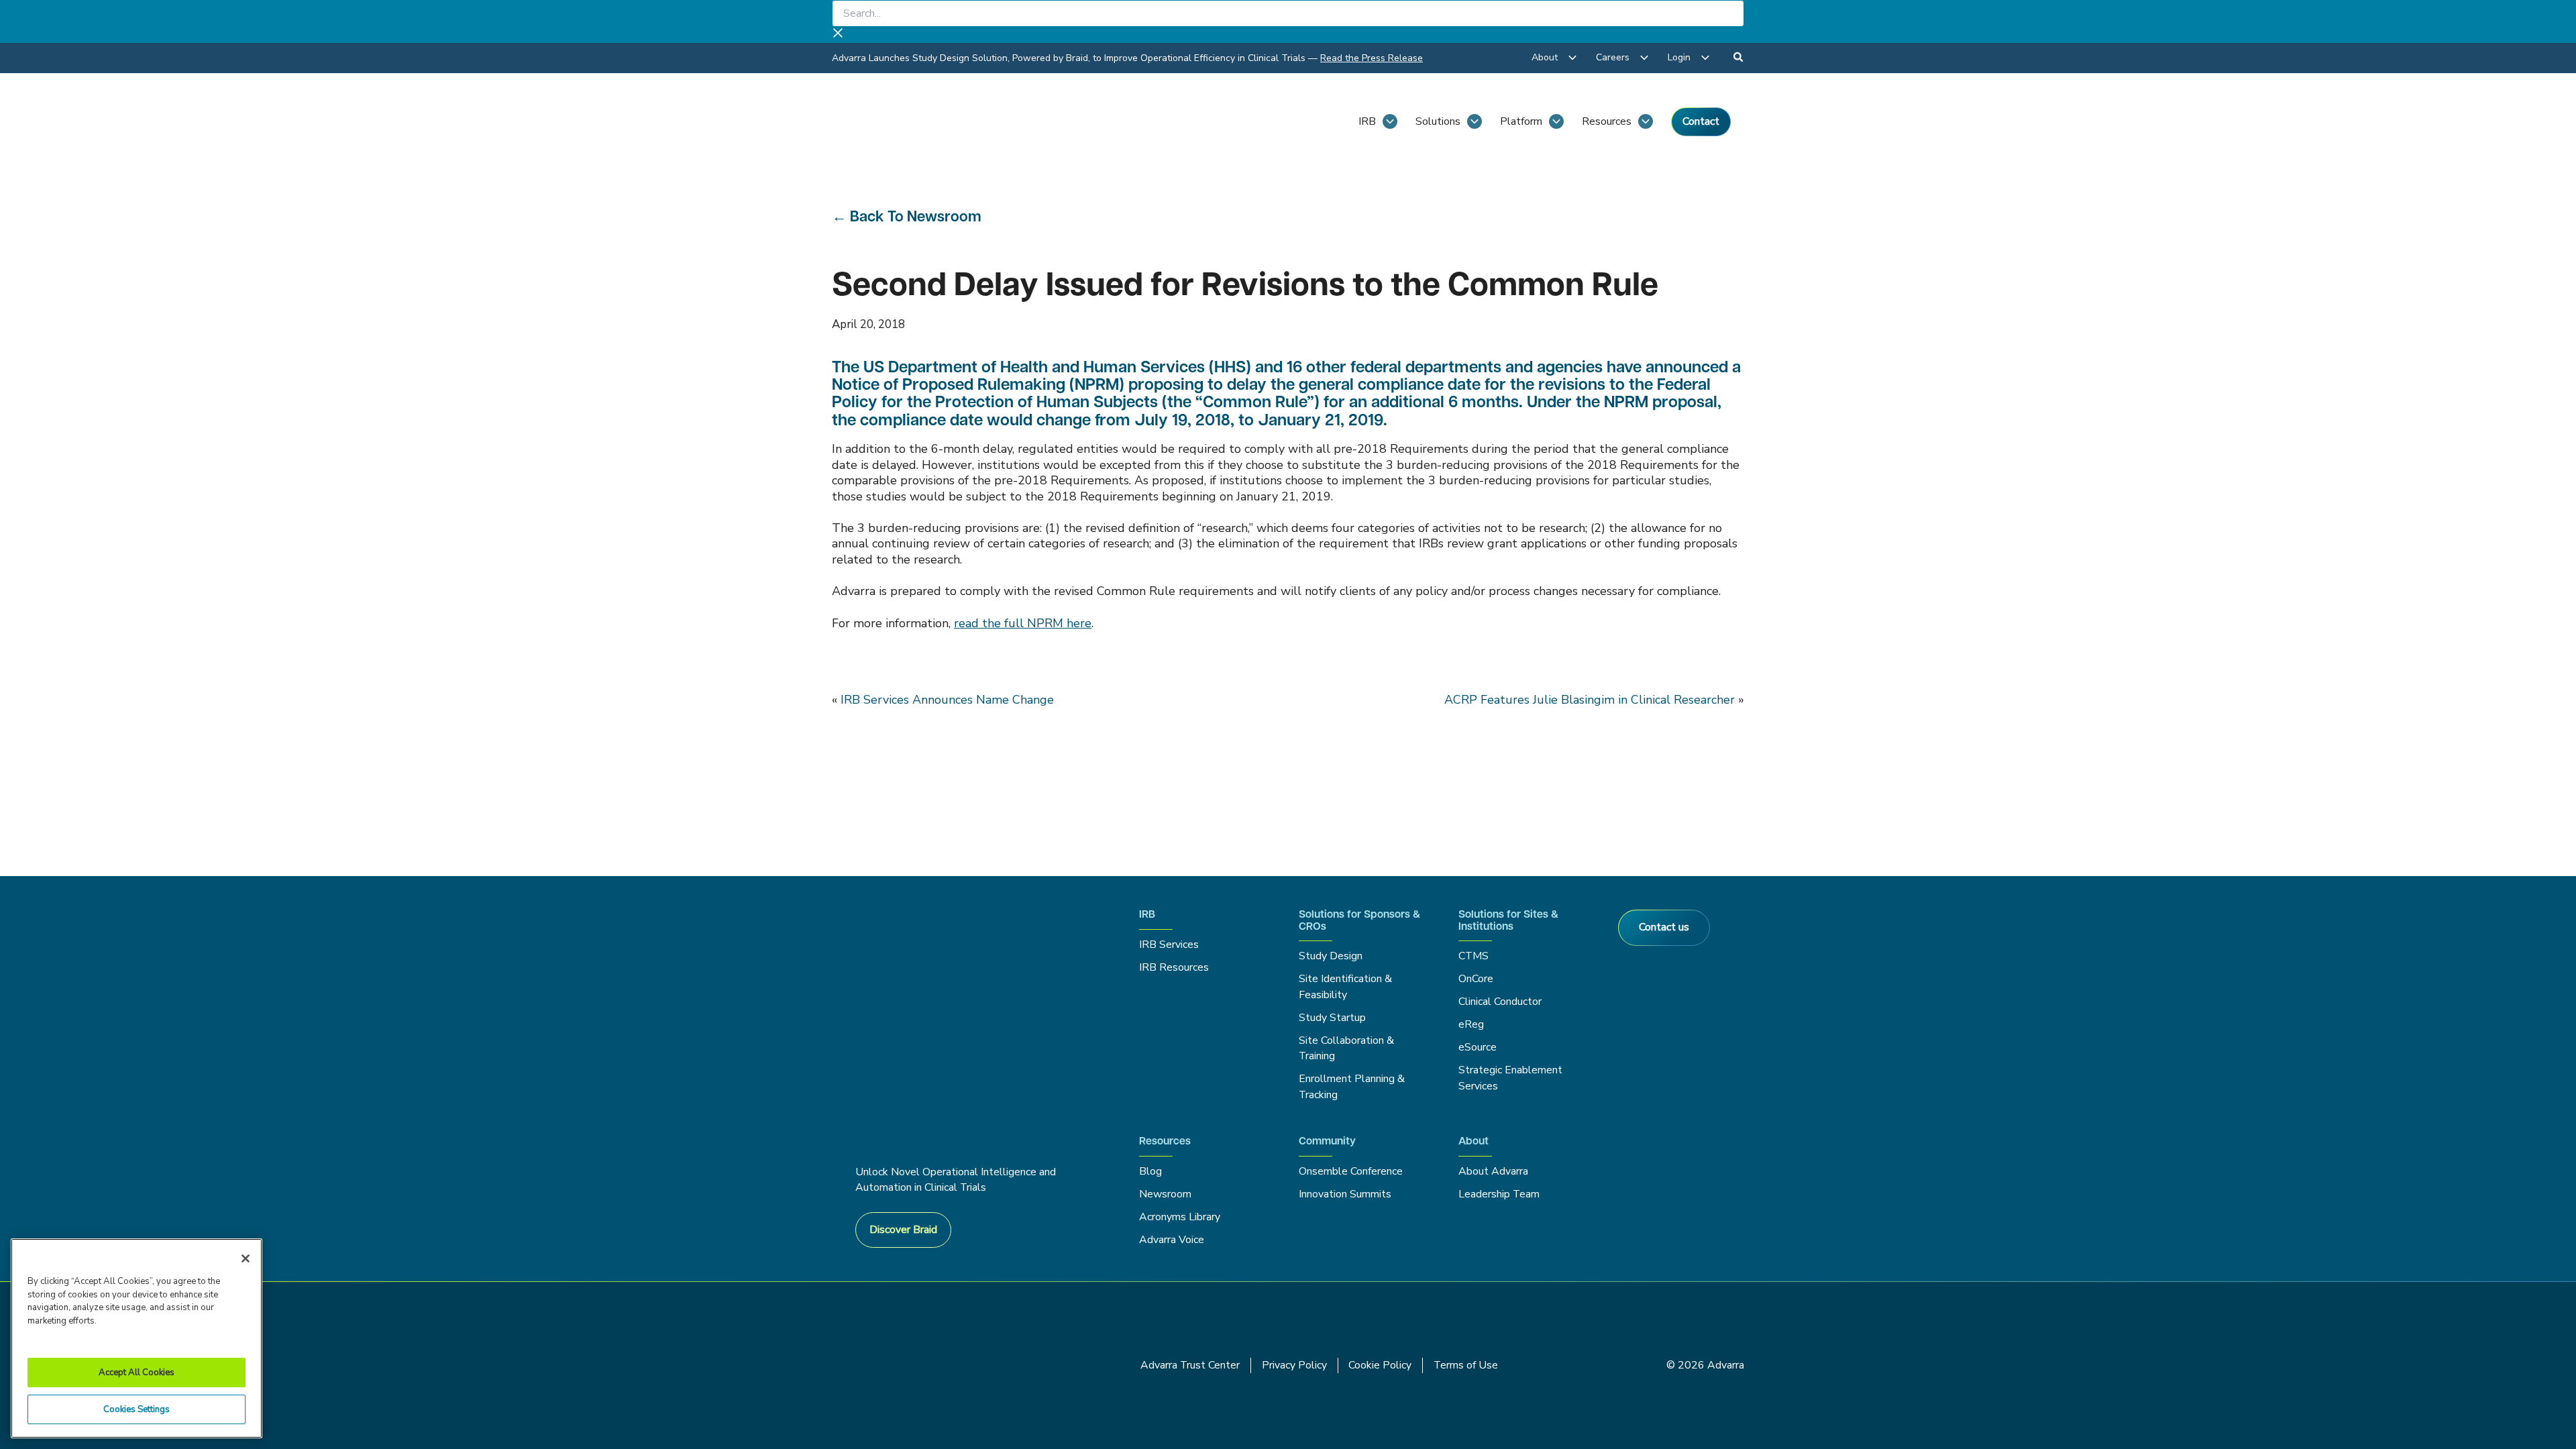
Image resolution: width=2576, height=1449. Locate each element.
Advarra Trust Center (1190, 1365)
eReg (1471, 1024)
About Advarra (1493, 1171)
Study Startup (1332, 1018)
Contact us (1664, 927)
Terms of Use (1466, 1365)
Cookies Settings (137, 1409)
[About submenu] (1572, 58)
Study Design (1331, 956)
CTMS (1473, 956)
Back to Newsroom (916, 218)
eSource (1478, 1047)
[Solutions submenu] (1474, 121)
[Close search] (838, 35)
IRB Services (1171, 945)
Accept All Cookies (137, 1373)
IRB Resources (1174, 967)
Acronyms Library (1180, 1217)
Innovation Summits (1345, 1194)
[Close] (246, 1258)
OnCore (1476, 979)
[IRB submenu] (1390, 121)
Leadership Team (1499, 1194)
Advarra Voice (1172, 1240)
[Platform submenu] (1556, 121)
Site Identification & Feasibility (1345, 986)
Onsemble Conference (1351, 1171)
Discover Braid (903, 1230)
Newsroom (1165, 1194)
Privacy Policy (1294, 1365)
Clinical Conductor (1500, 1002)
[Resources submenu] (1646, 121)
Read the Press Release (1372, 58)
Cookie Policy (1380, 1365)
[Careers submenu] (1644, 58)
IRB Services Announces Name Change (947, 700)
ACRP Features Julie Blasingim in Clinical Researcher (1590, 700)
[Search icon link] (1739, 59)
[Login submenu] (1705, 58)
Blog (1150, 1171)
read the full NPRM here (1023, 623)
